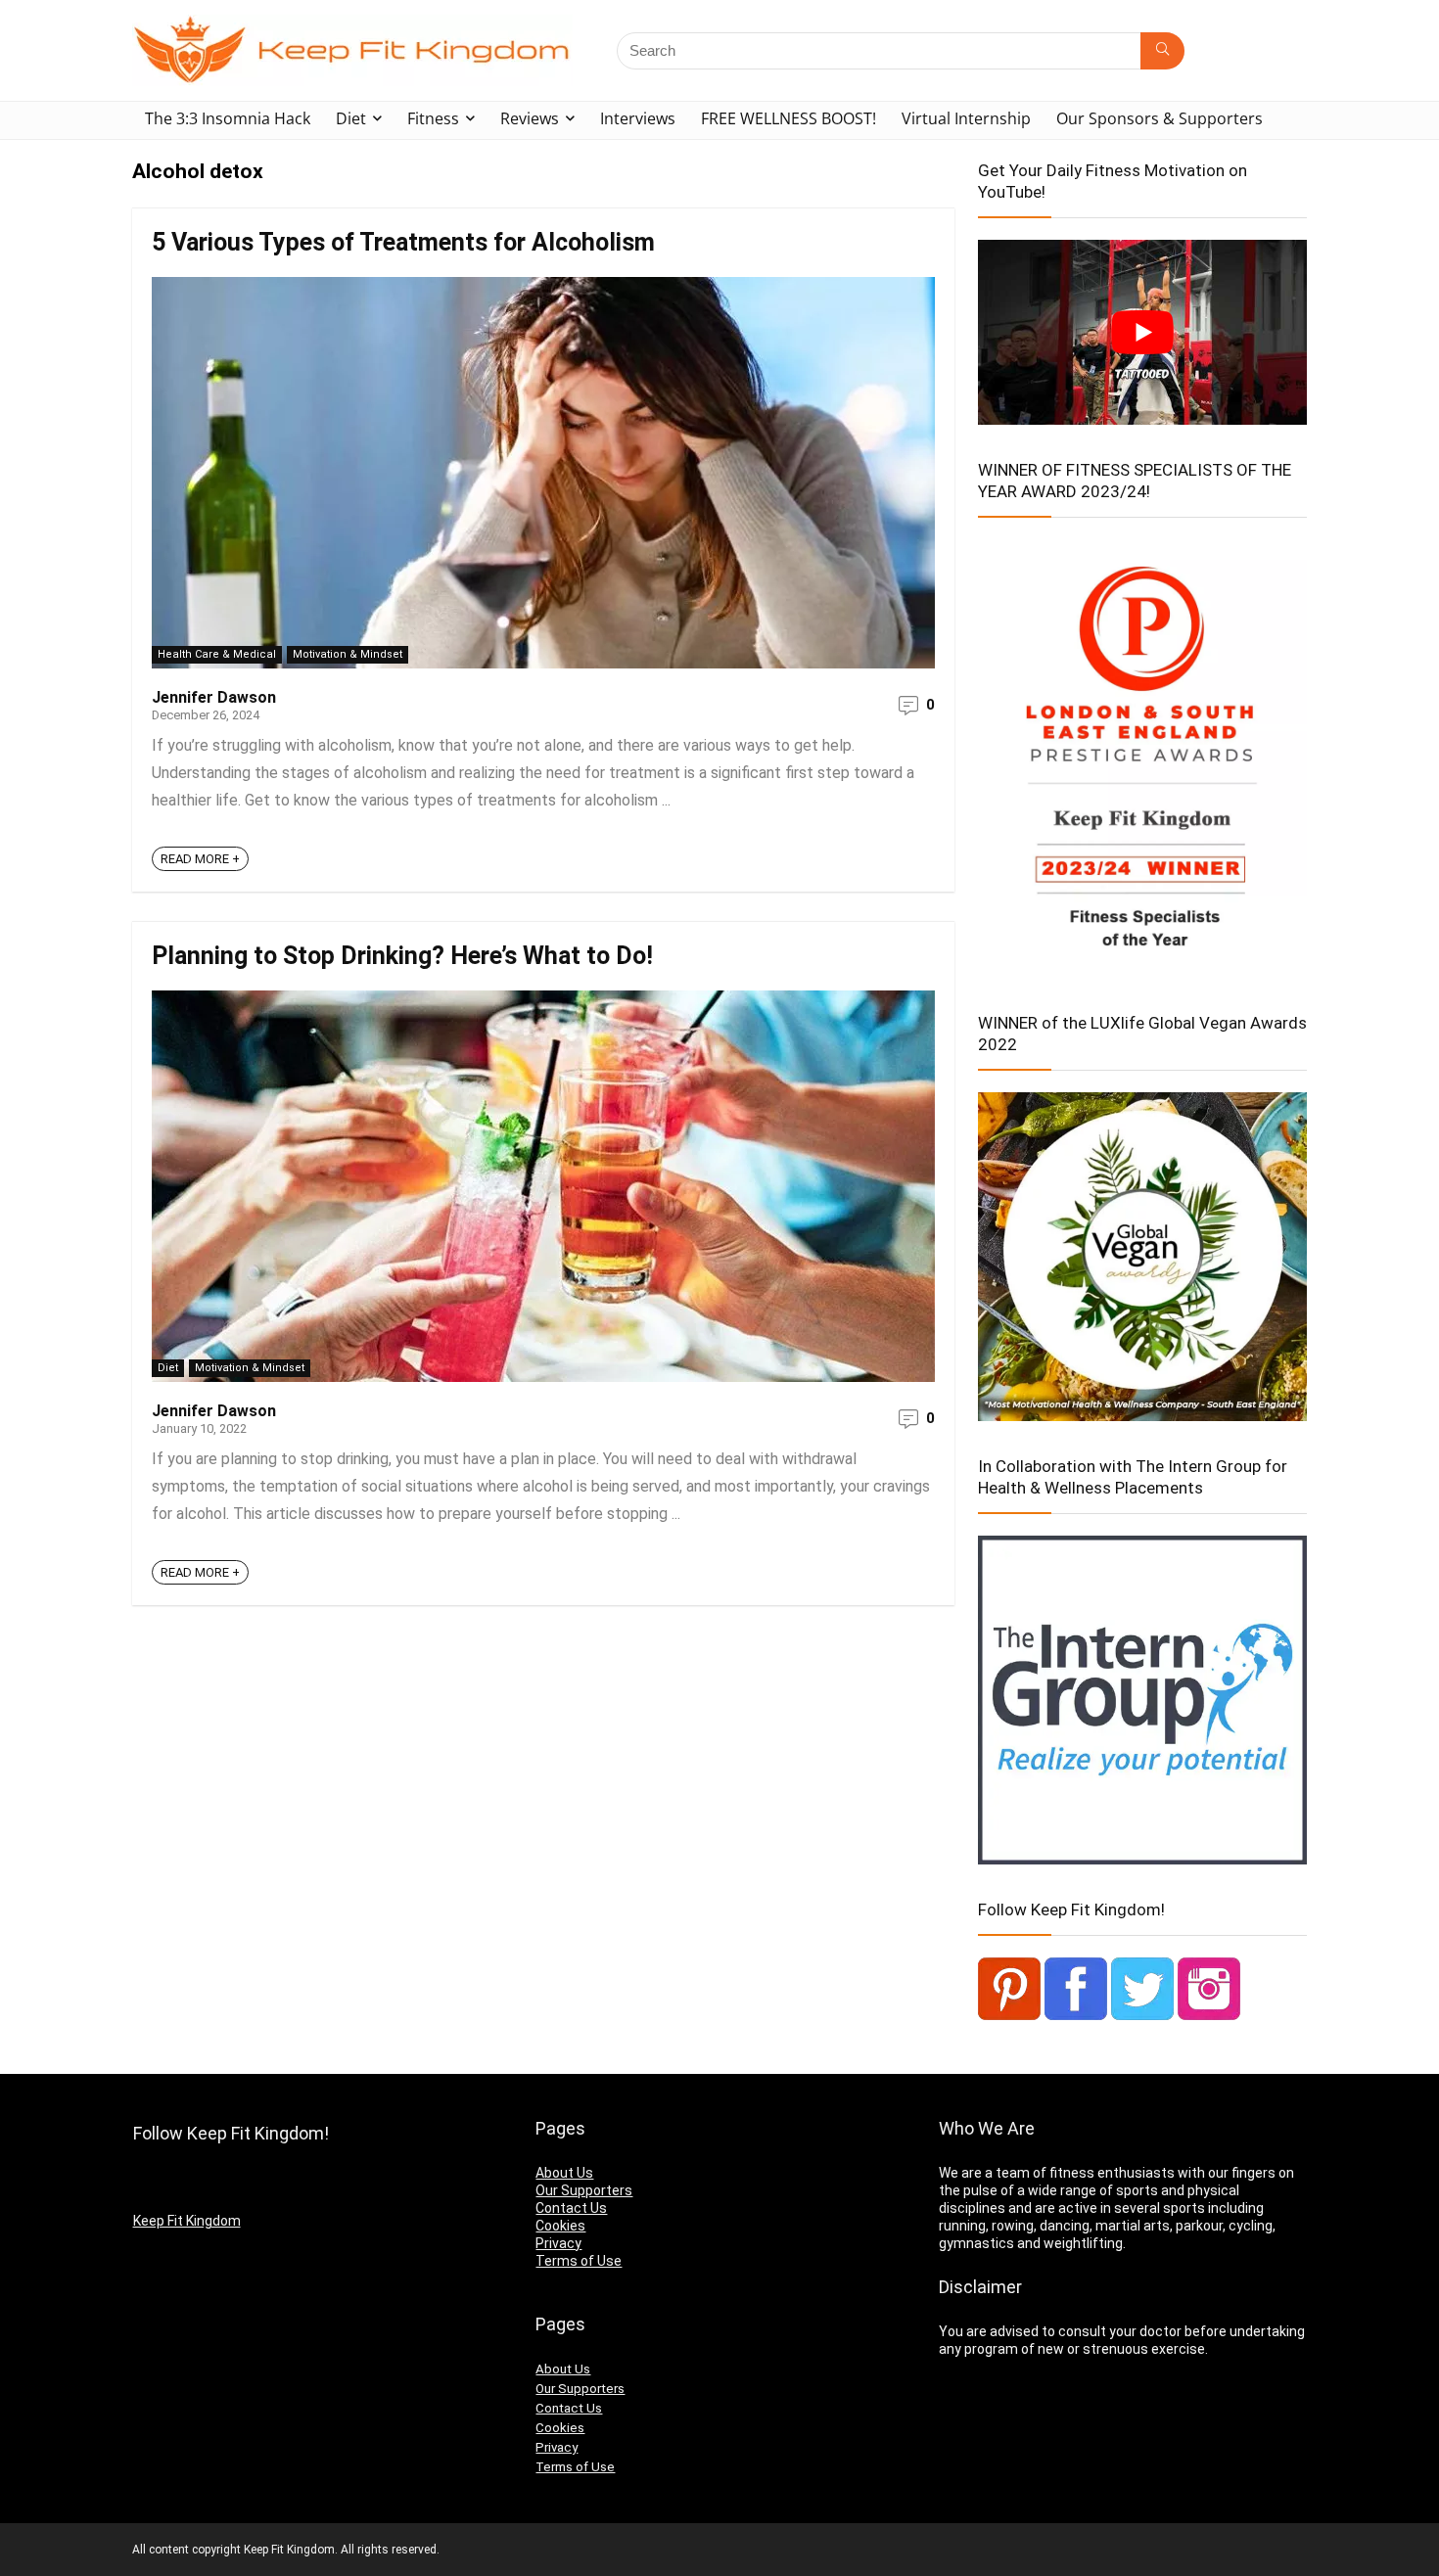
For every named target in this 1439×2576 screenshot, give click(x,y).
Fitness (433, 118)
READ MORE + (200, 859)
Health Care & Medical (217, 654)
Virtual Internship (966, 118)
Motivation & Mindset (348, 654)
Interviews (638, 118)
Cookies (560, 2226)
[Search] (1162, 51)
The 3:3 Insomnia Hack (228, 118)
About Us (564, 2173)
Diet (351, 118)
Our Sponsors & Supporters (1160, 118)
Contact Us (571, 2208)
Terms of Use (579, 2261)
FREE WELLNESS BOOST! (789, 118)
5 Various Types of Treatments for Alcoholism (403, 242)
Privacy (558, 2243)
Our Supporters (584, 2190)
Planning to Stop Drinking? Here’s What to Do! (402, 956)
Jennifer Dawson (214, 697)
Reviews (530, 118)
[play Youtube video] (1142, 332)
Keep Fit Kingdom (187, 2221)
